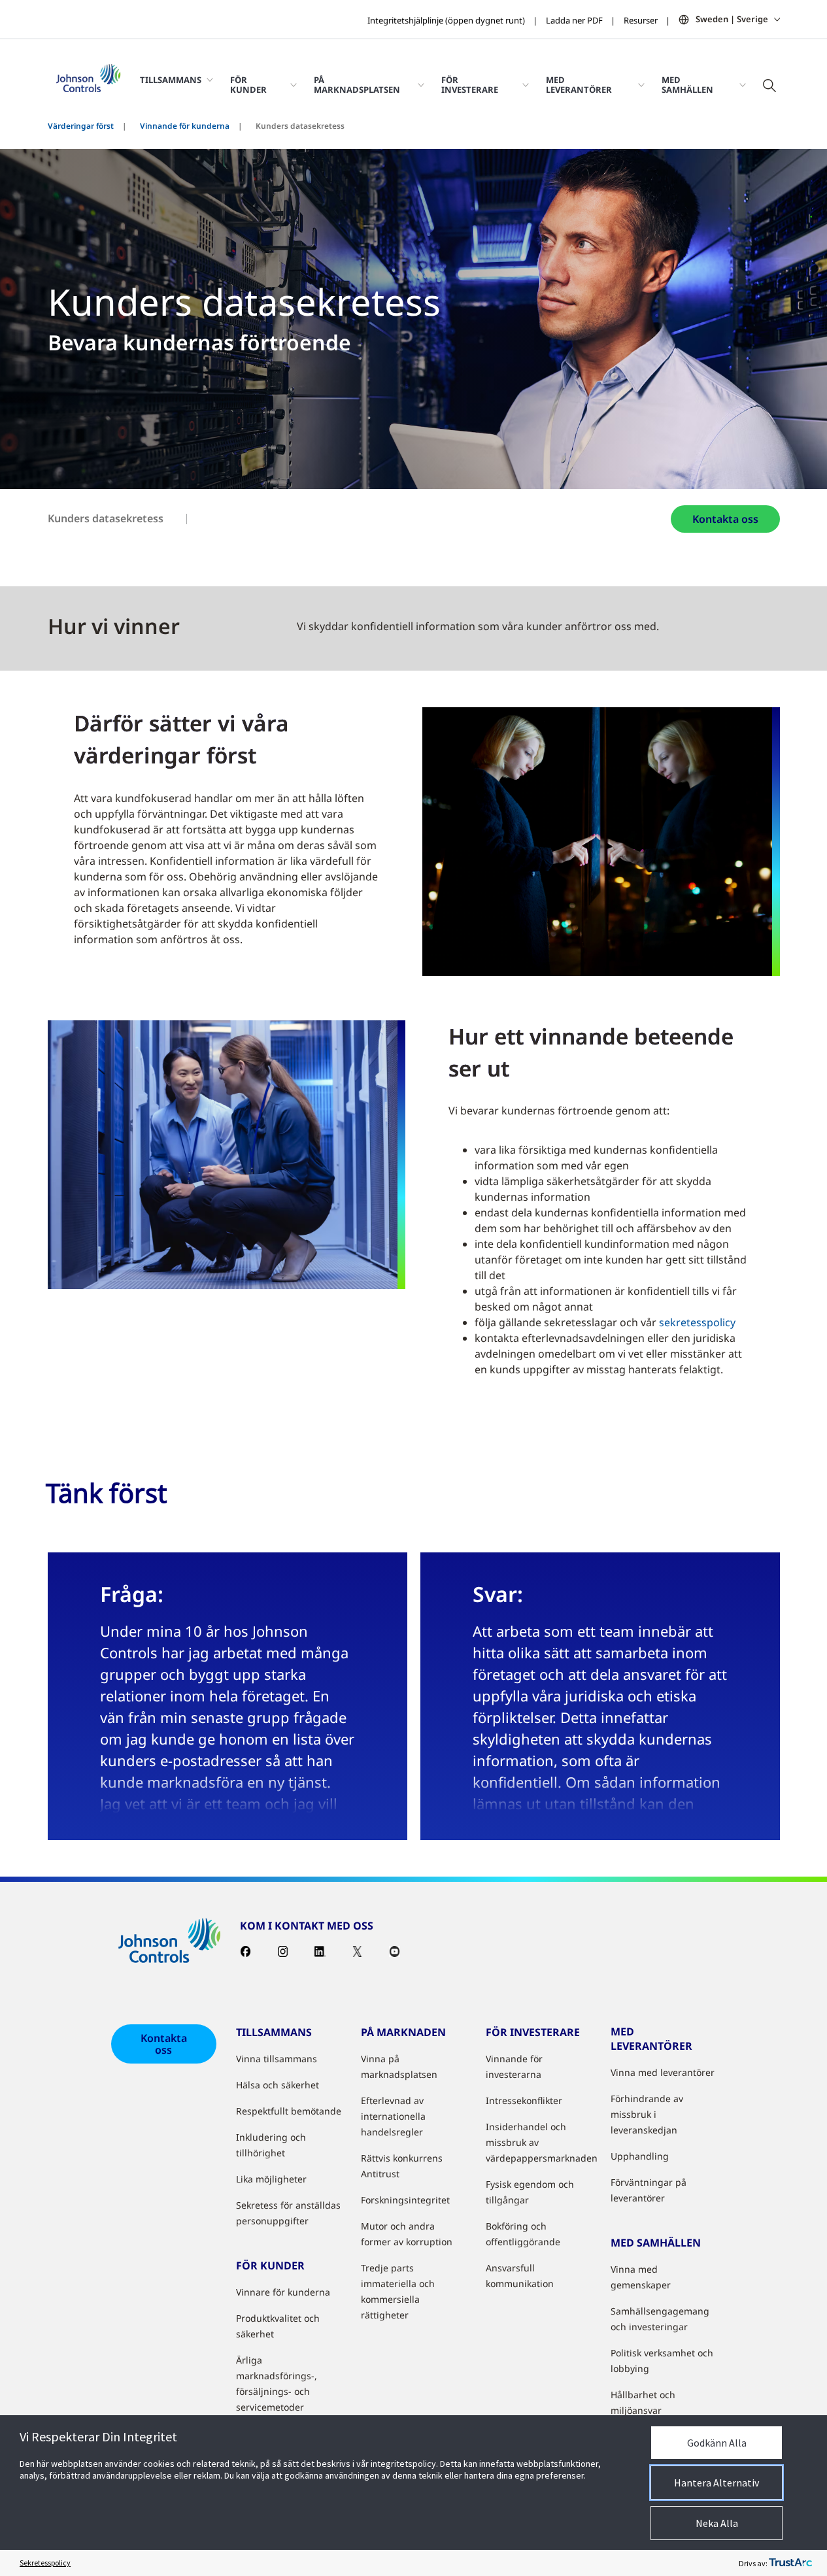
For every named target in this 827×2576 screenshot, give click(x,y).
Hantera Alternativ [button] (717, 2483)
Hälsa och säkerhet (278, 2085)
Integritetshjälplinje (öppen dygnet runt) (446, 20)
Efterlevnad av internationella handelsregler (393, 2116)
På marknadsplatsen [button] (357, 84)
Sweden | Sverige (732, 19)
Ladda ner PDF (574, 20)
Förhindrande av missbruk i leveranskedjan (647, 2114)
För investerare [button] (470, 84)
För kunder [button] (248, 84)
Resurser (641, 20)
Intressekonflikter (524, 2100)
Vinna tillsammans (277, 2059)
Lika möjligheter (271, 2179)
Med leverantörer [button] (579, 84)
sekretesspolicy (697, 1322)
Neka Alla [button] (717, 2523)
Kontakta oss (725, 519)
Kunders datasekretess (106, 518)
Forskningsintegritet (405, 2200)
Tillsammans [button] (171, 80)
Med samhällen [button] (687, 84)
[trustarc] (790, 2563)
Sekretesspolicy (45, 2563)
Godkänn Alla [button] (717, 2443)
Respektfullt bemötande (289, 2111)
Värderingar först (81, 126)
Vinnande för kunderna (185, 126)
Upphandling (640, 2156)
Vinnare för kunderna (283, 2292)
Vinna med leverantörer (663, 2072)
